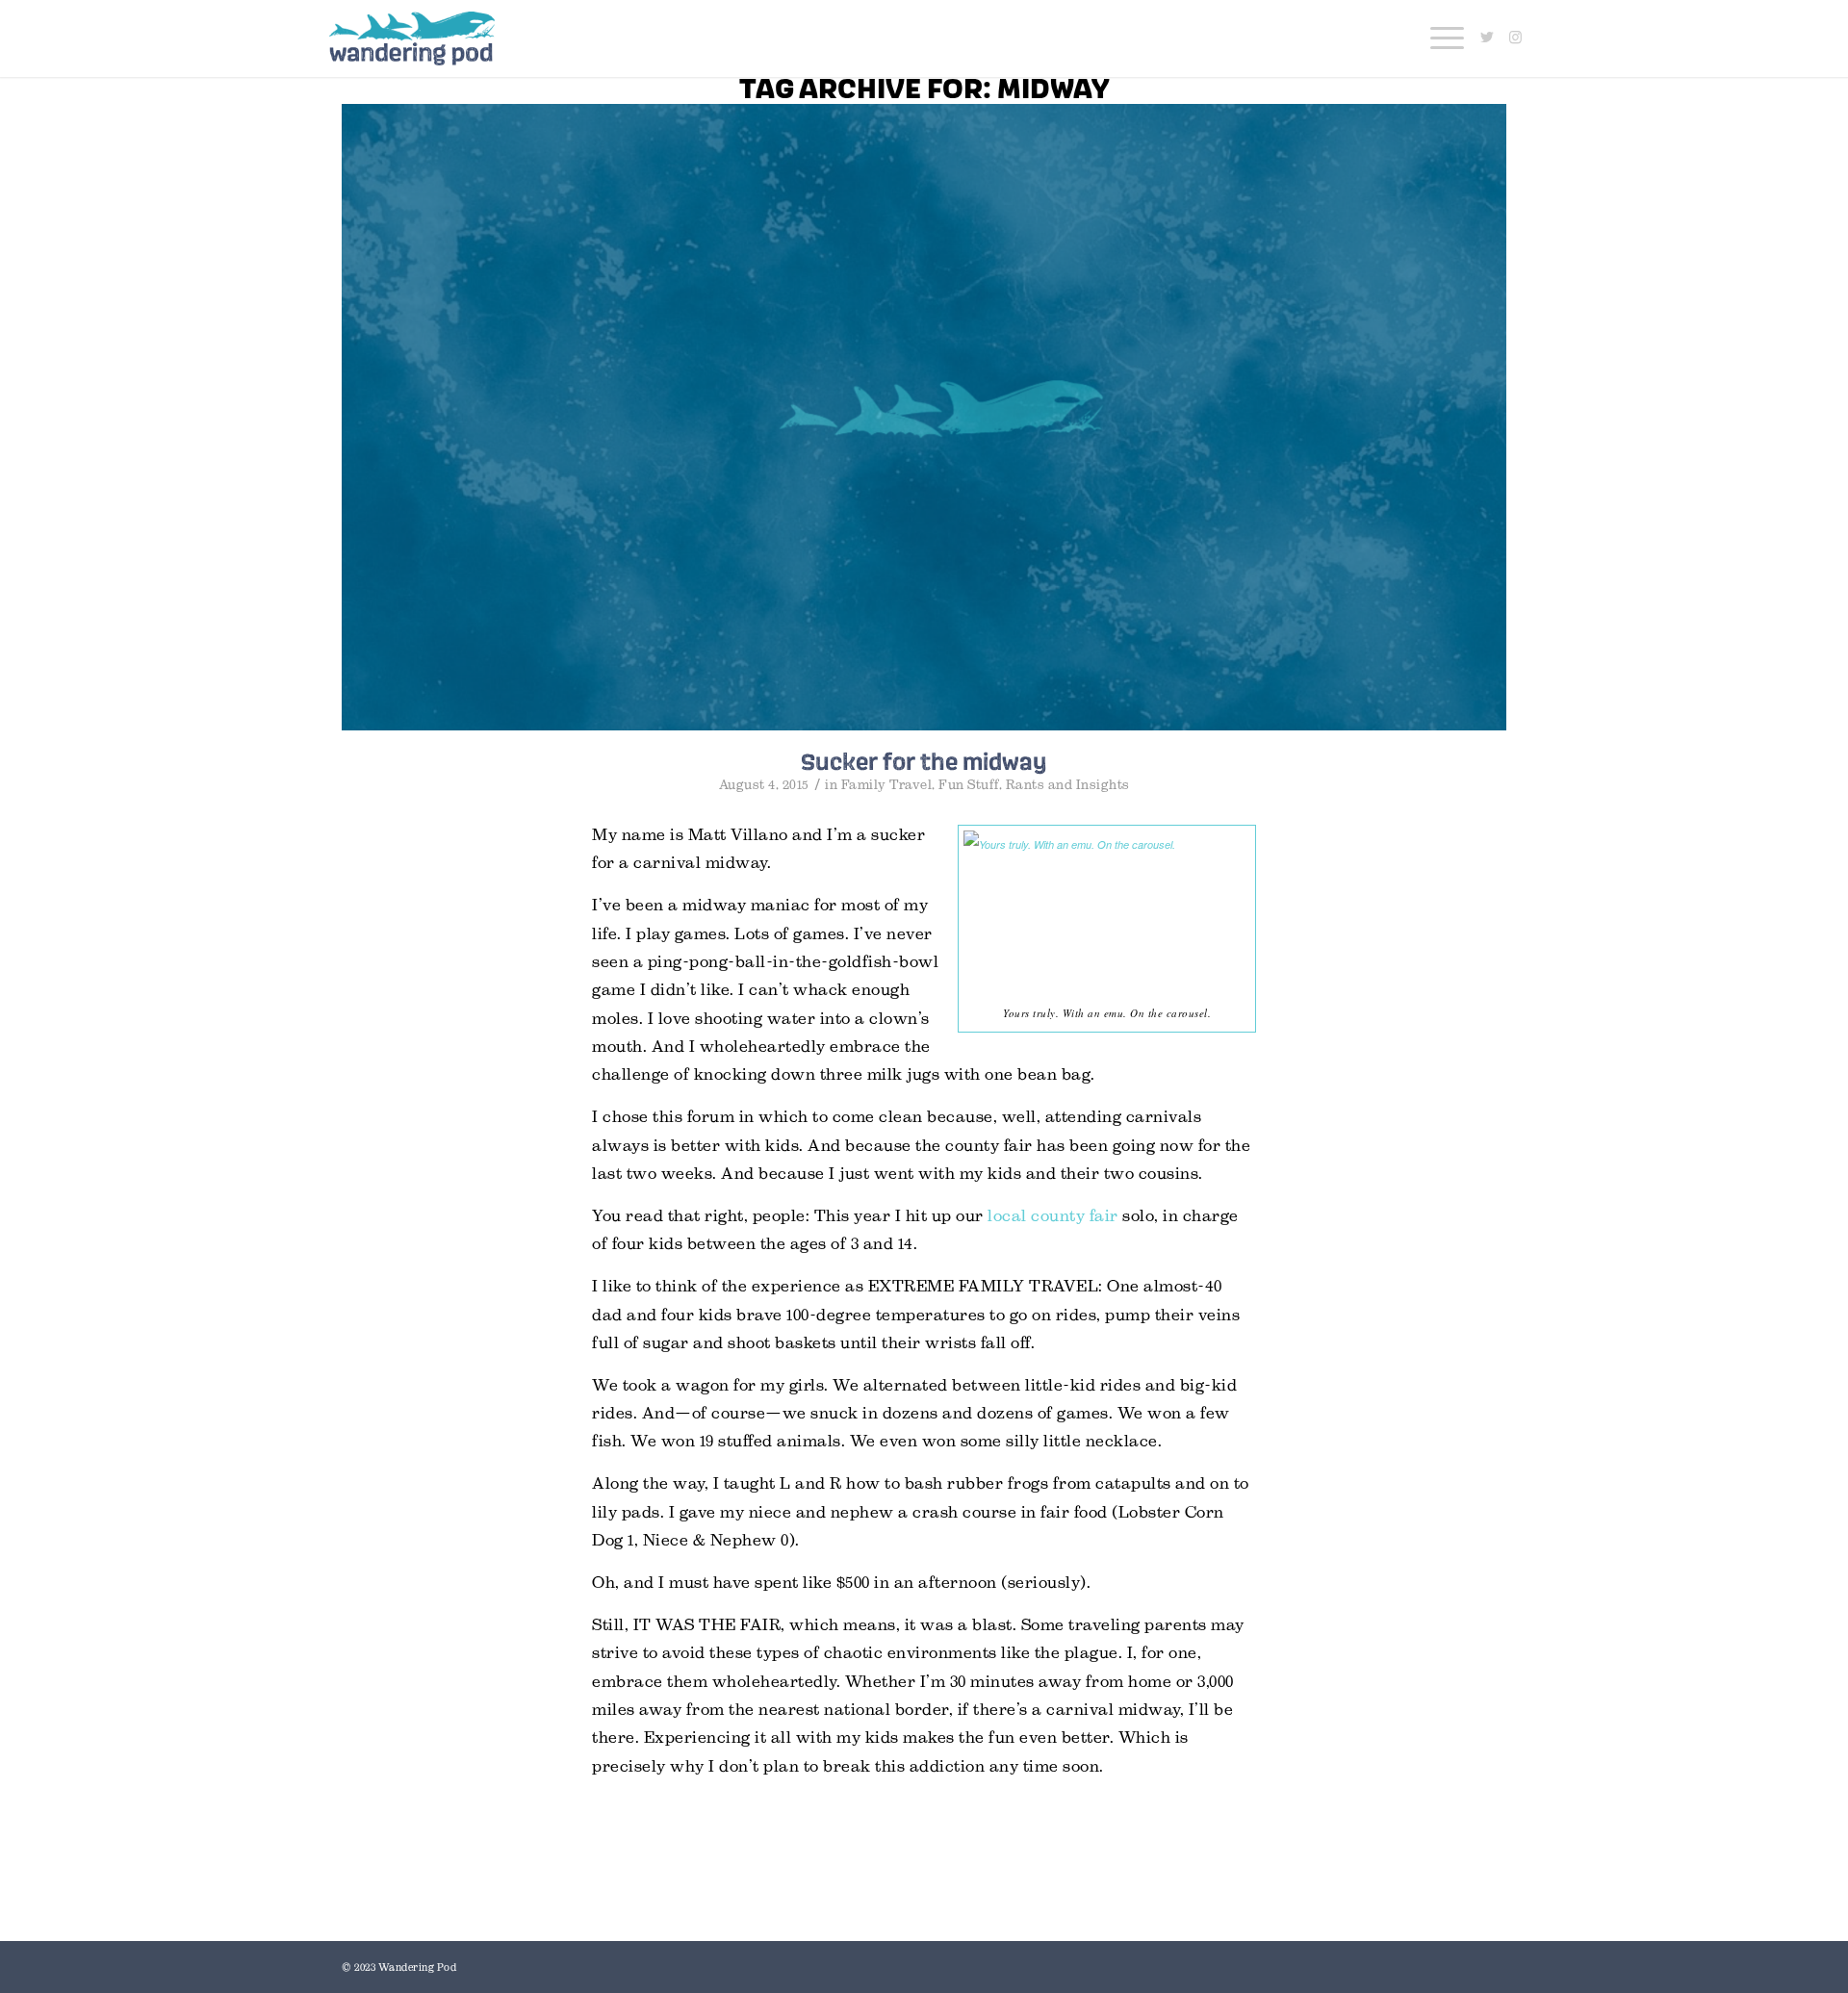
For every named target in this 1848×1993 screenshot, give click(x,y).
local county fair (1053, 1216)
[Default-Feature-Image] (924, 417)
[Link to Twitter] (1487, 38)
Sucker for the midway (924, 761)
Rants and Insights (1068, 785)
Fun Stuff (969, 785)
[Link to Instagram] (1516, 38)
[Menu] (1441, 38)
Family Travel (887, 785)
